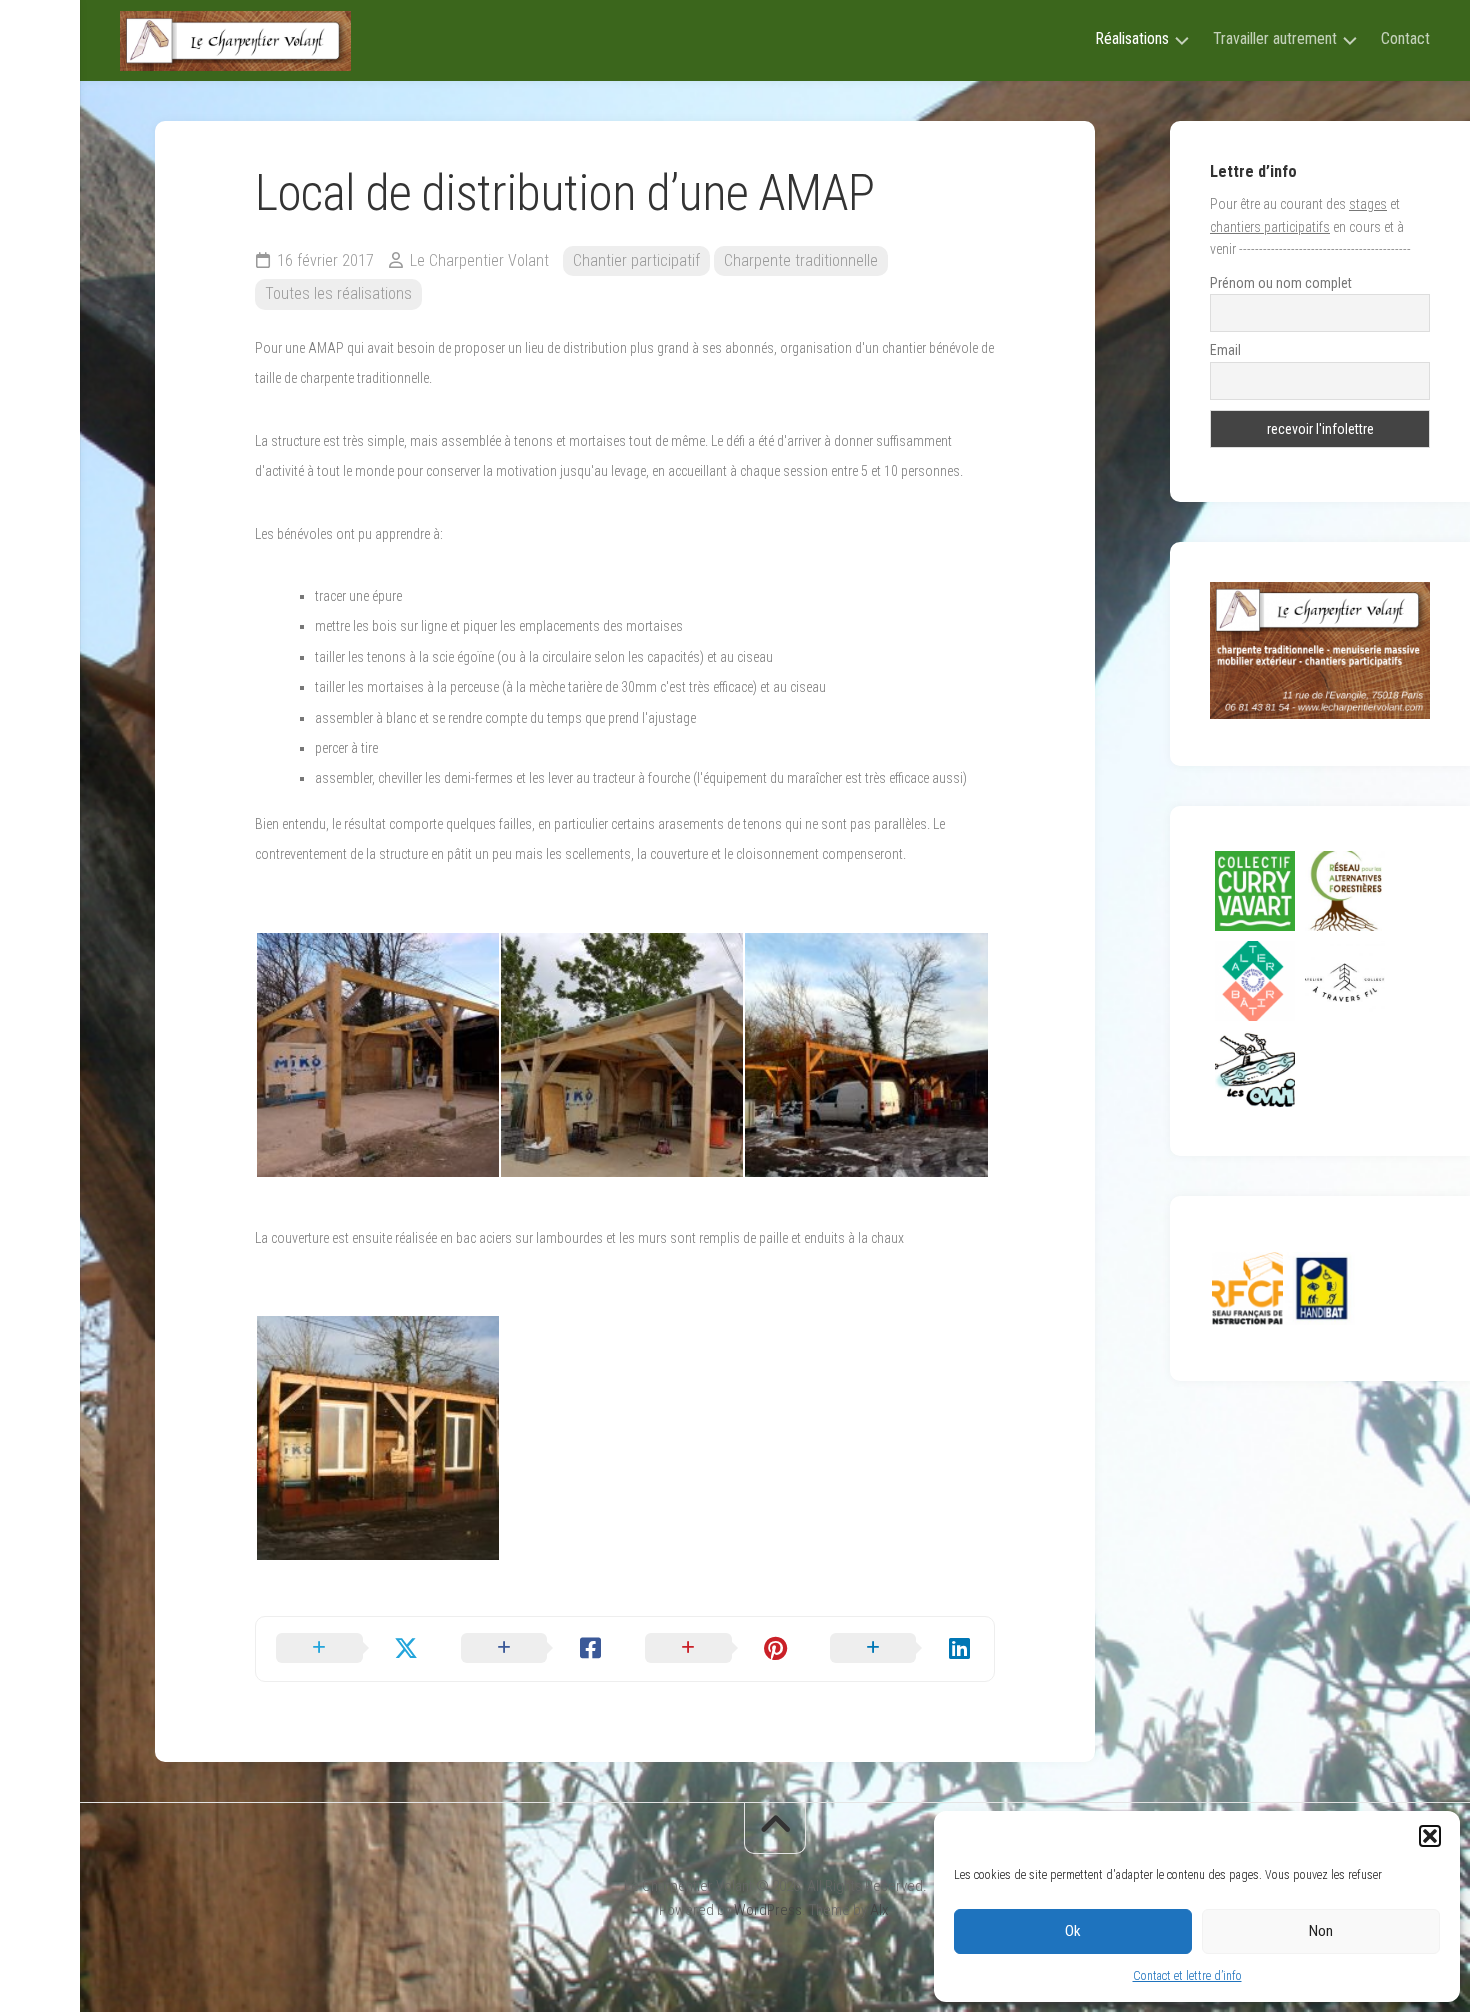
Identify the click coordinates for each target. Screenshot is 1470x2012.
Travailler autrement (1275, 38)
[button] (1430, 1836)
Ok (1073, 1931)
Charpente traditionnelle (801, 260)
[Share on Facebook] (533, 1649)
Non (1321, 1931)
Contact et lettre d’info (1187, 1976)
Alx (879, 1910)
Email (1225, 350)
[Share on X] (348, 1649)
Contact (1405, 38)
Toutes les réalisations (338, 293)
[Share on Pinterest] (717, 1649)
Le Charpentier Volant (479, 260)
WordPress (768, 1910)
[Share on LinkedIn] (902, 1649)
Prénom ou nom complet (1281, 283)
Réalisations (1132, 38)
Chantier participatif (636, 260)
